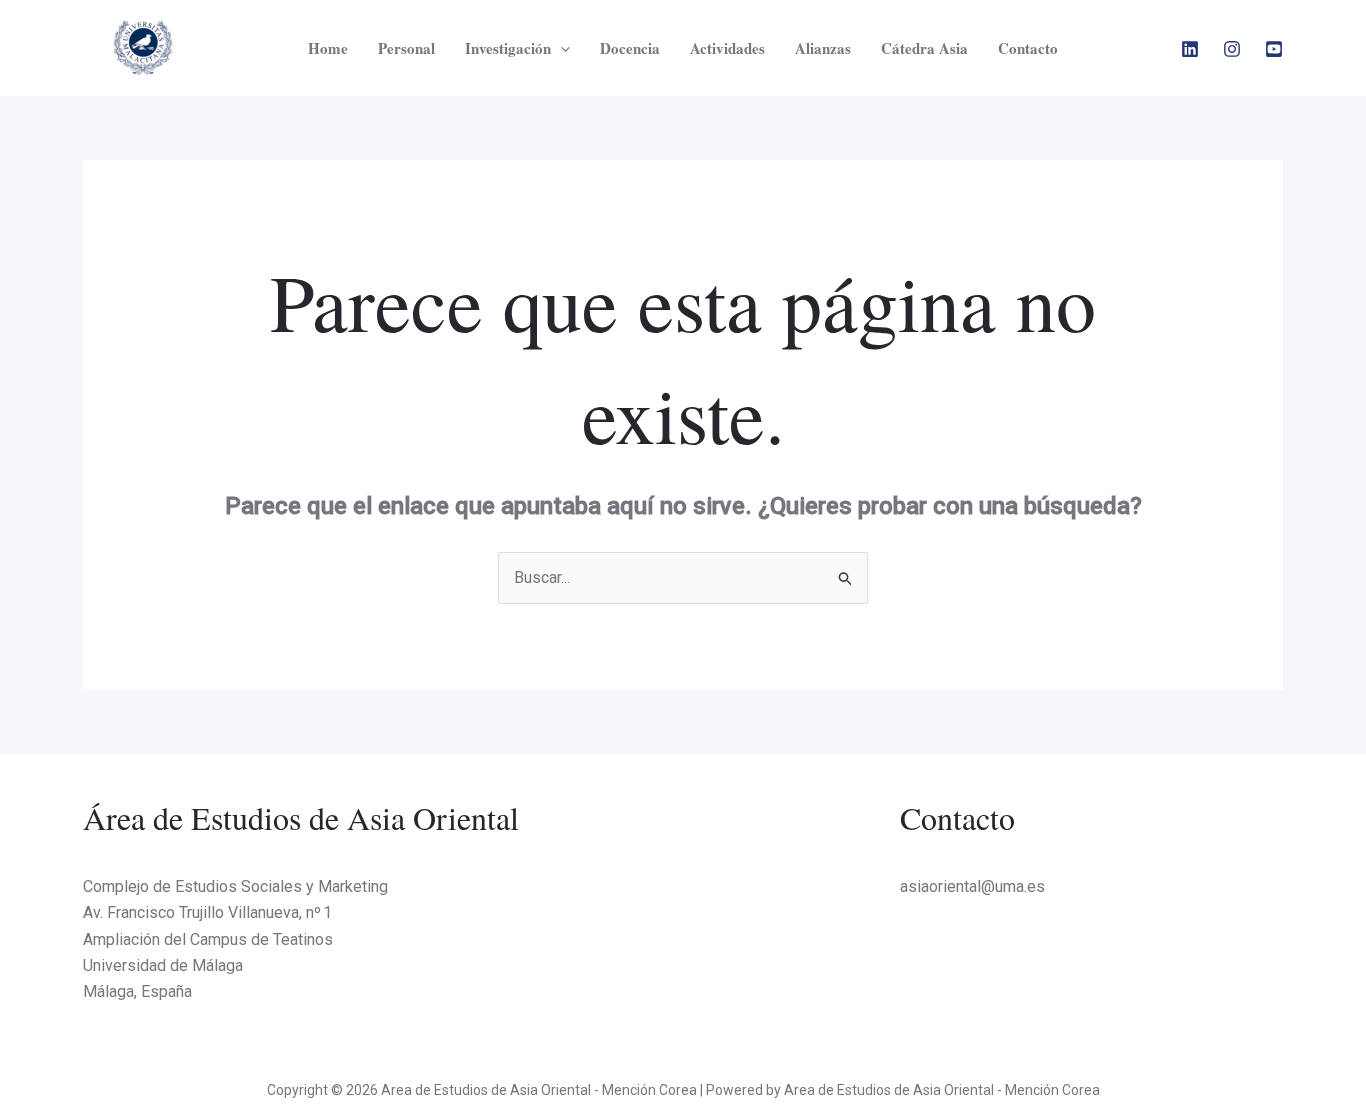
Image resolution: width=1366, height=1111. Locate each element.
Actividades (727, 48)
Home (328, 48)
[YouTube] (1274, 49)
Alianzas (823, 48)
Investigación (508, 48)
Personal (406, 48)
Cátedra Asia (924, 48)
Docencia (630, 48)
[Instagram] (1232, 49)
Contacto (1028, 48)
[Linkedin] (1190, 49)
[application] (560, 48)
